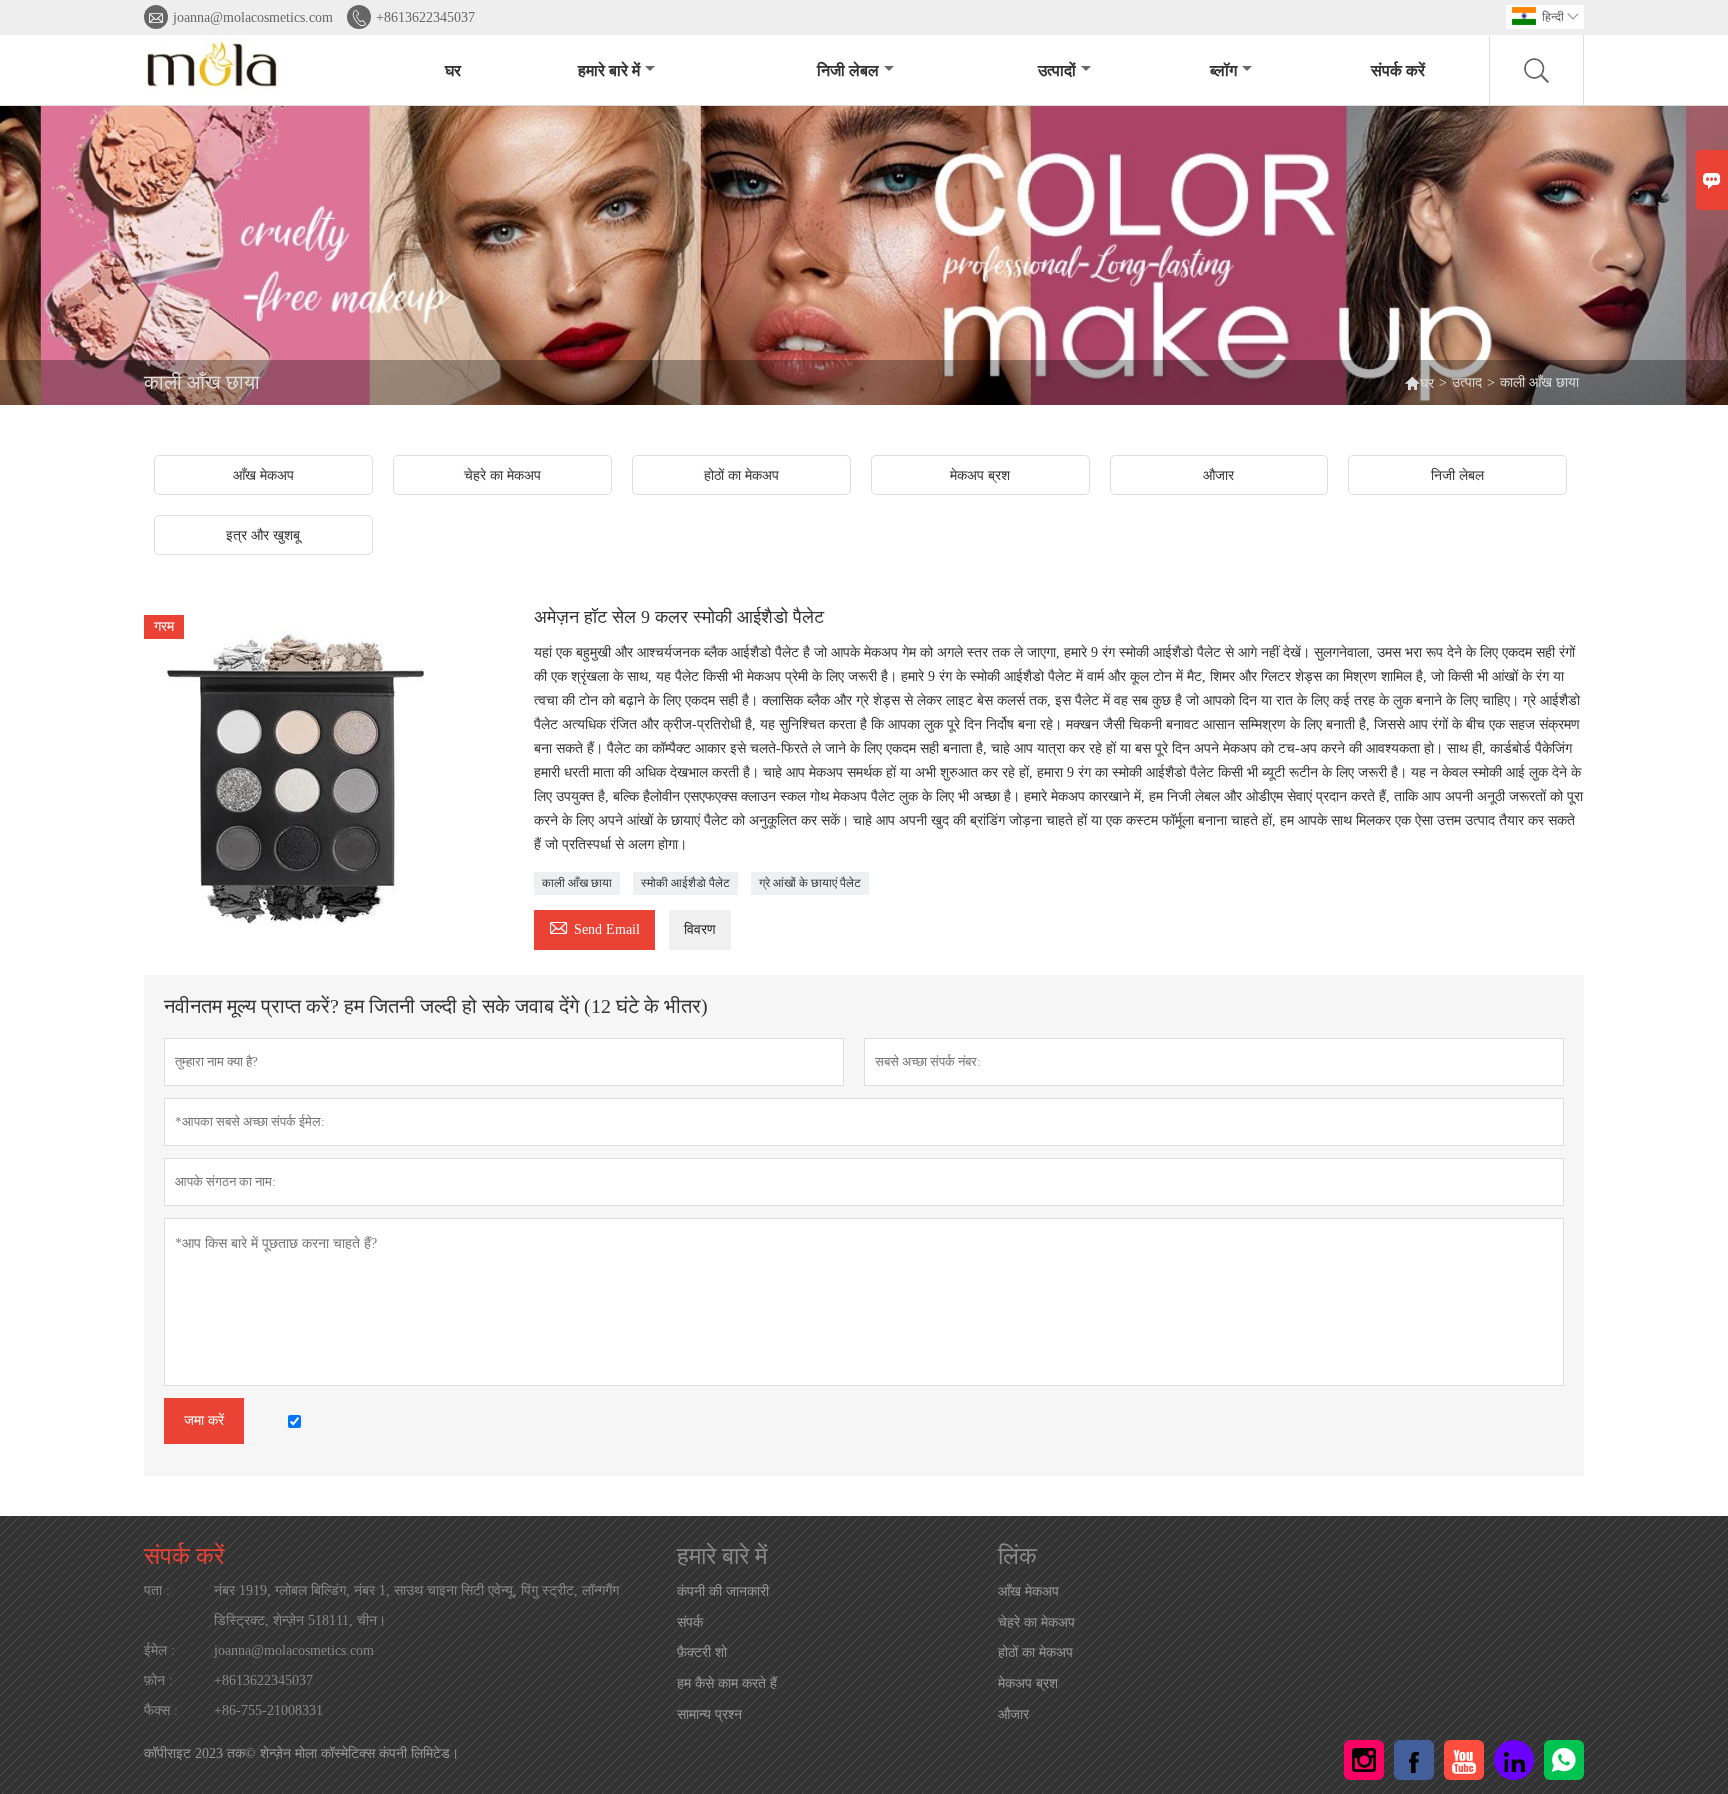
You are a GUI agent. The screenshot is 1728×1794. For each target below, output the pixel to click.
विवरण (700, 929)
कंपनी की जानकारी (723, 1591)
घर (453, 70)
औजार (1013, 1714)
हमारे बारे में (609, 70)
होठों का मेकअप (1035, 1652)
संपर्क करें (1398, 70)
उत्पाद (1467, 382)
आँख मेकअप (1028, 1591)
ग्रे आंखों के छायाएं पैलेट (810, 883)
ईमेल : (159, 1650)
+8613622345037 (425, 17)
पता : (157, 1590)
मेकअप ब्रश (1028, 1683)
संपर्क (690, 1622)
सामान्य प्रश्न (709, 1714)
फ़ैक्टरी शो (702, 1652)
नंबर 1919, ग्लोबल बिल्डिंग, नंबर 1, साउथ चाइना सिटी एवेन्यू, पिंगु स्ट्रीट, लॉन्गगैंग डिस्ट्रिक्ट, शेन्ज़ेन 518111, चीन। (416, 1605)
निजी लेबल (848, 70)
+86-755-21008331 (268, 1710)
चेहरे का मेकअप (1036, 1622)
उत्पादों (1057, 70)
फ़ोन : (158, 1680)
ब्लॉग (1223, 70)
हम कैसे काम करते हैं (727, 1683)
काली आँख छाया (577, 883)
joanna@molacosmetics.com (253, 17)
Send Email (594, 926)
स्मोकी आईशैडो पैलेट (685, 883)
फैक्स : (161, 1710)
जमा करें (204, 1420)
